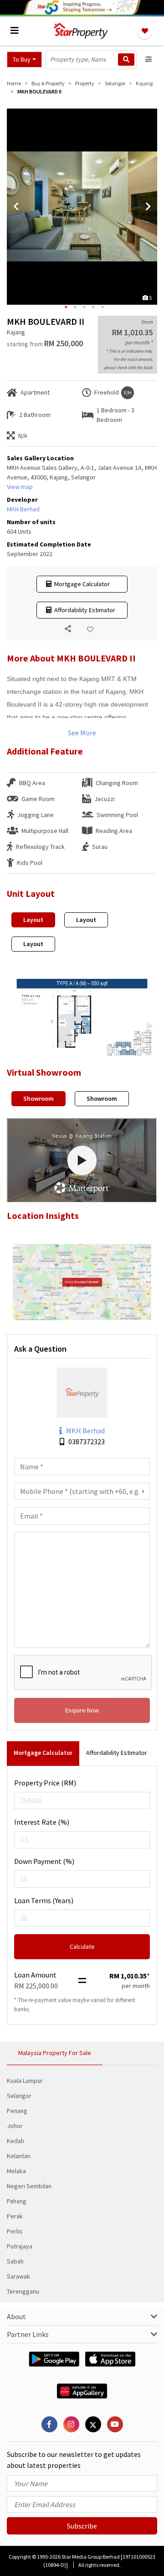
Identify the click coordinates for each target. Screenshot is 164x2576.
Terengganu (23, 2291)
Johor (15, 2126)
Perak (15, 2216)
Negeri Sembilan (29, 2186)
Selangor (19, 2096)
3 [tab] (84, 307)
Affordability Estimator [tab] (117, 1753)
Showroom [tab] (38, 1098)
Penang (17, 2111)
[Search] (126, 60)
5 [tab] (102, 307)
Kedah (15, 2141)
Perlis (15, 2231)
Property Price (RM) (45, 1783)
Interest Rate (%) (42, 1822)
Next (148, 207)
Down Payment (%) (44, 1861)
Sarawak (18, 2276)
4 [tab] (93, 307)
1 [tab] (66, 307)
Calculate (82, 1946)
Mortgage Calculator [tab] (43, 1753)
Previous (16, 207)
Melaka (16, 2171)
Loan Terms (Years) (44, 1900)
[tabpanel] (82, 207)
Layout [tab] (33, 920)
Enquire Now (82, 1710)
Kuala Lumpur (25, 2081)
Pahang (17, 2201)
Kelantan (19, 2156)
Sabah (15, 2261)
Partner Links (28, 2334)
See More (82, 733)
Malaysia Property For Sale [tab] (55, 2053)
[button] (24, 60)
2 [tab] (75, 307)
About (16, 2316)
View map (20, 487)
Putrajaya (20, 2246)
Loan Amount (35, 1975)
